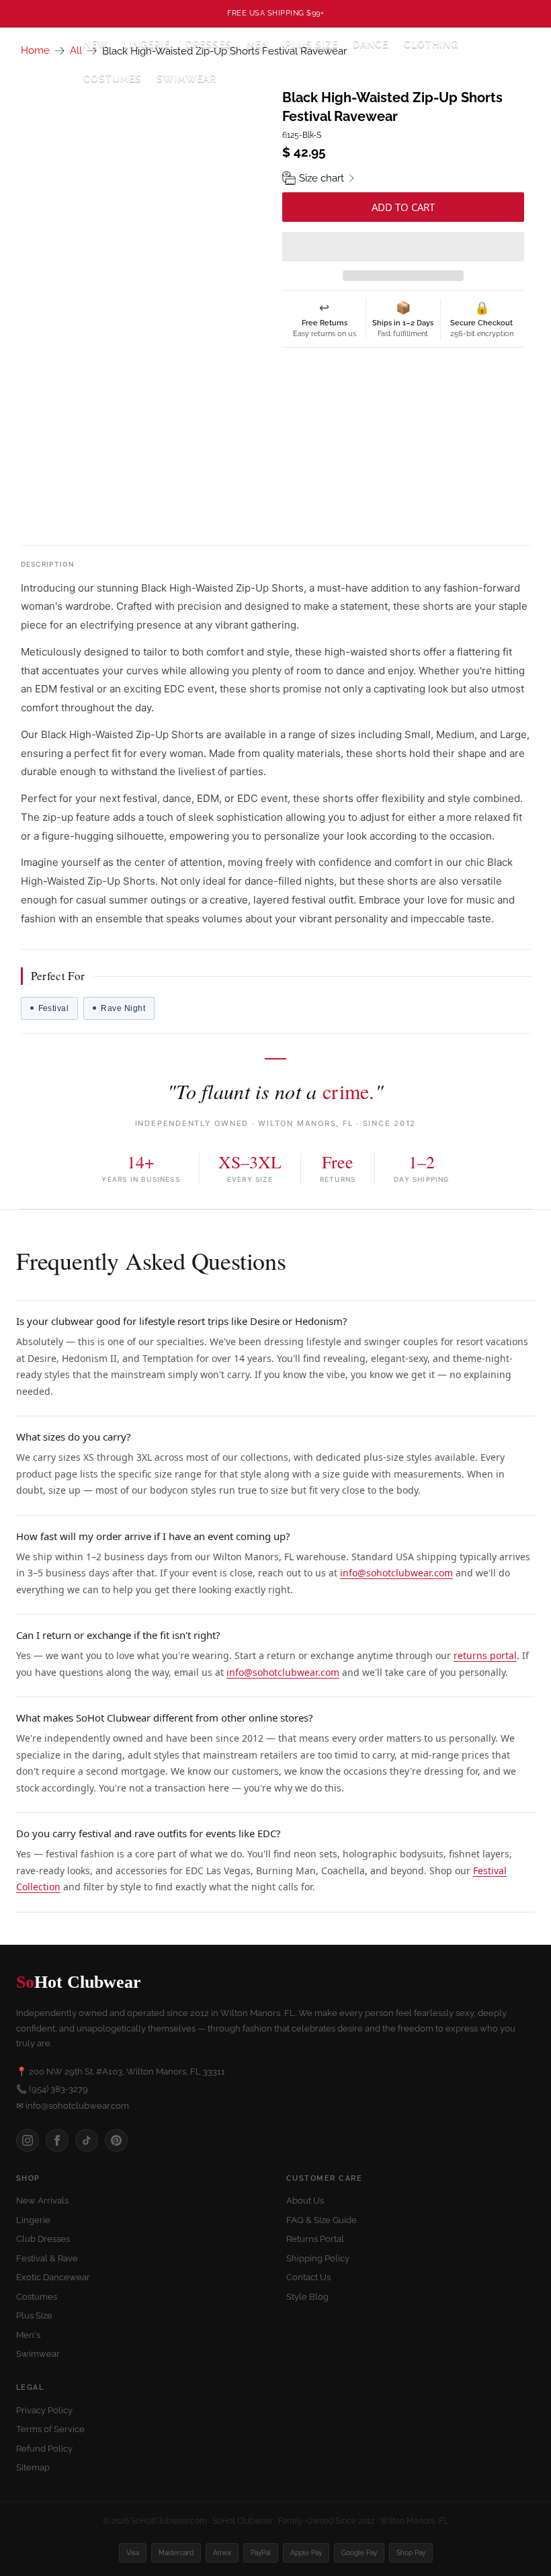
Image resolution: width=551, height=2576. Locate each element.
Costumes (37, 2297)
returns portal (485, 1655)
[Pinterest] (116, 2140)
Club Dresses (43, 2239)
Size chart (322, 178)
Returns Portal (315, 2239)
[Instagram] (28, 2140)
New (96, 44)
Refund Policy (44, 2449)
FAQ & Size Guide (322, 2220)
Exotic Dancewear (53, 2277)
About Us (305, 2201)
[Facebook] (57, 2140)
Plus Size (311, 44)
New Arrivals (42, 2201)
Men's (28, 2335)
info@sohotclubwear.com (396, 1573)
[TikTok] (87, 2140)
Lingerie (33, 2220)
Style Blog (307, 2297)
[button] (403, 247)
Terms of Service (50, 2429)
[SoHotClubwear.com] (41, 62)
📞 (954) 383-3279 (52, 2089)
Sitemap (33, 2467)
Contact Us (308, 2277)
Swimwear (186, 79)
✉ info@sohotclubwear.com (73, 2106)
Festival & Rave (47, 2258)
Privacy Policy (44, 2410)
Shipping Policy (318, 2258)
